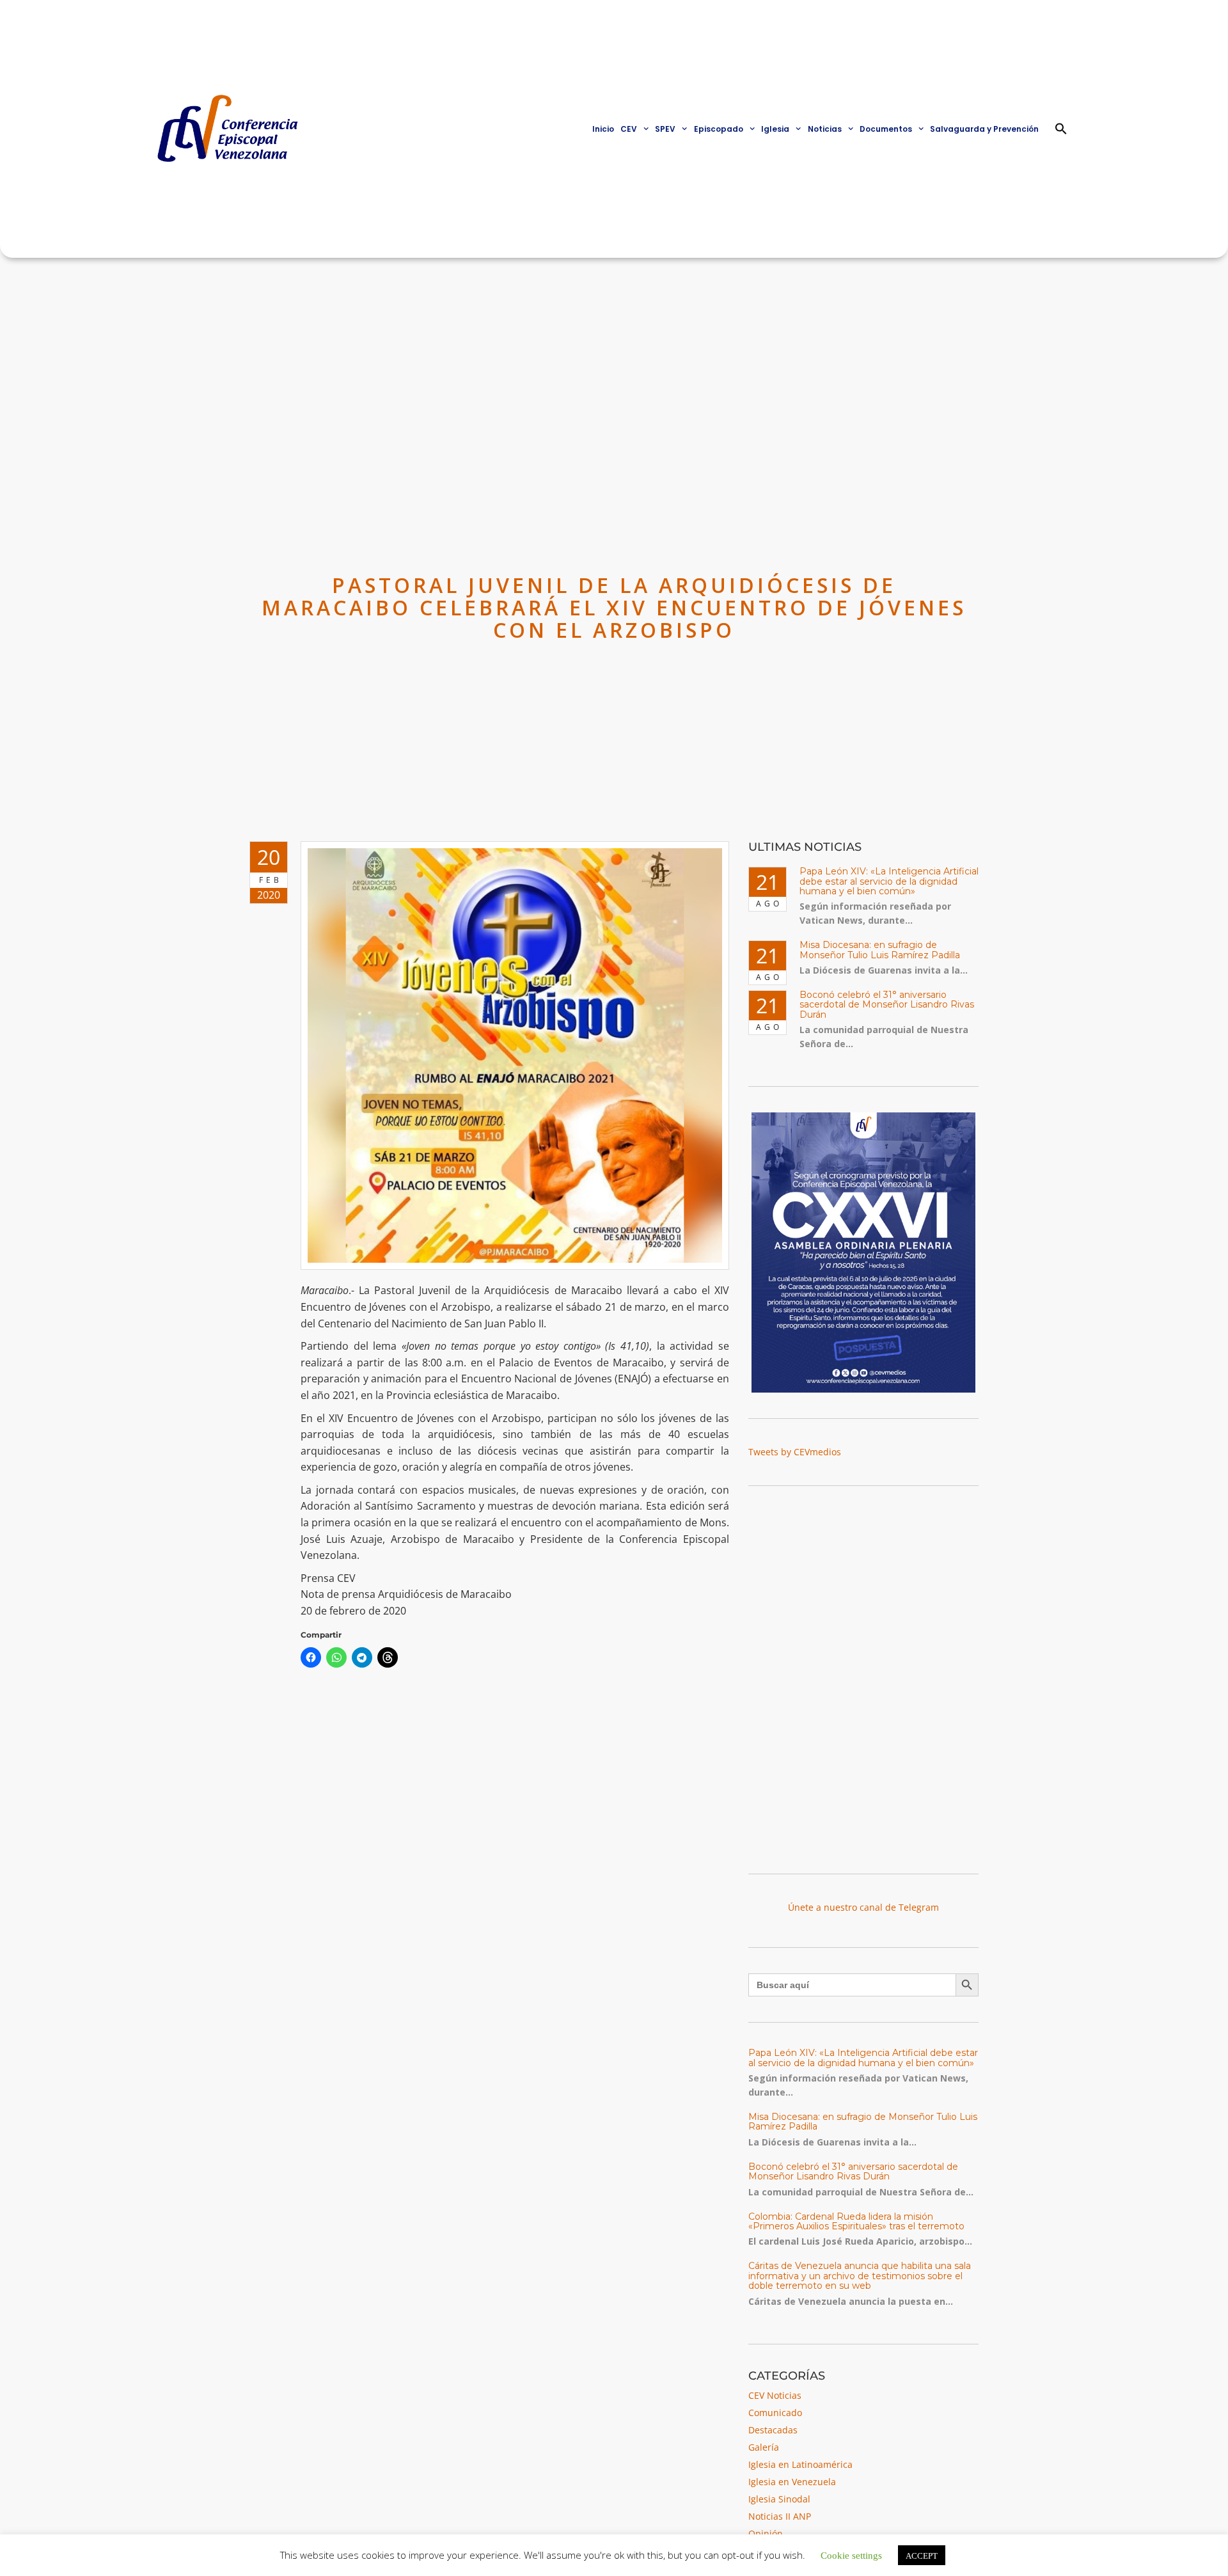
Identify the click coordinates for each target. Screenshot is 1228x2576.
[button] (1061, 129)
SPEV (665, 129)
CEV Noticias (775, 2395)
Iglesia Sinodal (779, 2499)
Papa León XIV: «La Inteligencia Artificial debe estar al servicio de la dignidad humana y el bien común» (889, 881)
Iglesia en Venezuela (792, 2482)
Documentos (886, 129)
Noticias (825, 129)
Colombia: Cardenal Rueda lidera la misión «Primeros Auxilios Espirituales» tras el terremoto (856, 2221)
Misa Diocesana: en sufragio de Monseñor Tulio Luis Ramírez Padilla (880, 950)
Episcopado (719, 129)
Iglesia (775, 129)
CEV (629, 129)
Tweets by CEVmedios (795, 1452)
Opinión (766, 2533)
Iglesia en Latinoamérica (800, 2464)
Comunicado (775, 2413)
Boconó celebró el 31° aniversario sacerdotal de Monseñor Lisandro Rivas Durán (887, 1005)
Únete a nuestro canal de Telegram (863, 1907)
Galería (764, 2447)
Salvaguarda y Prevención (984, 129)
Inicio (603, 129)
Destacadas (773, 2430)
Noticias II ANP (780, 2516)
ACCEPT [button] (922, 2555)
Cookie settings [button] (851, 2555)
